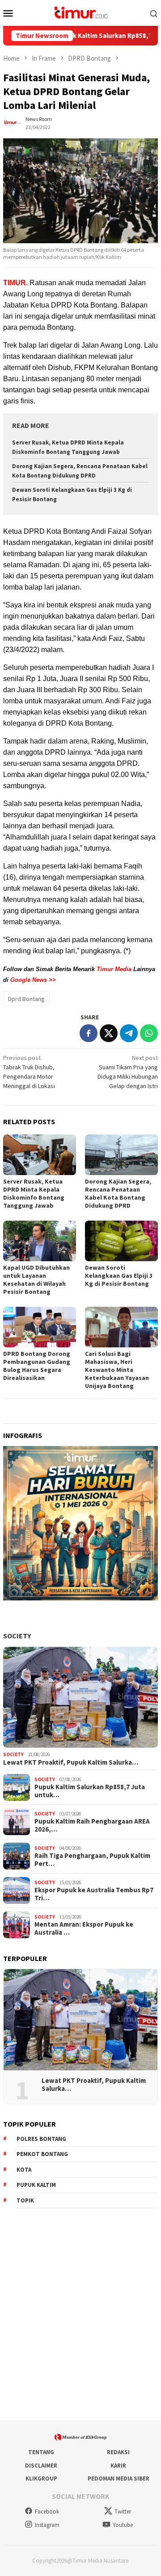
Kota (24, 2170)
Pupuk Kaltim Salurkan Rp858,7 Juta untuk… (90, 1791)
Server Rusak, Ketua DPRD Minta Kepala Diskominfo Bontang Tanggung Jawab (34, 1193)
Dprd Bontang (26, 999)
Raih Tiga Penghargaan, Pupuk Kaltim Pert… (92, 1860)
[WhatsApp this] (149, 1033)
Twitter (123, 2512)
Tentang (41, 2452)
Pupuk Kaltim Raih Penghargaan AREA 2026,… (92, 1825)
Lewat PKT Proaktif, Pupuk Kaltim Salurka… (71, 1762)
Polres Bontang (41, 2139)
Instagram (47, 2525)
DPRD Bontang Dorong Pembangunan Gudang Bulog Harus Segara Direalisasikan (37, 1366)
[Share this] (89, 1033)
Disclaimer (41, 2466)
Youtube (123, 2525)
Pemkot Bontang (42, 2154)
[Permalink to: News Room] (12, 123)
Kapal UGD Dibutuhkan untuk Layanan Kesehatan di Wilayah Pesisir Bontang (36, 1280)
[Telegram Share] (129, 1033)
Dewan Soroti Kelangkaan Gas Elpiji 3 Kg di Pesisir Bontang (119, 1276)
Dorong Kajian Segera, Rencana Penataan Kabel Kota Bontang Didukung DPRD (118, 1193)
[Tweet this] (109, 1033)
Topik (25, 2200)
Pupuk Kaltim (36, 2185)
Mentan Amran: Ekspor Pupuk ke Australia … (84, 1928)
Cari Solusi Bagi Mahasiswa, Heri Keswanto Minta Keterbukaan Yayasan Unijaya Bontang (117, 1370)
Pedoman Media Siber (119, 2478)
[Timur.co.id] (80, 12)
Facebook (47, 2512)
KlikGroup (41, 2478)
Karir (118, 2466)
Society (17, 1636)
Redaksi (118, 2452)
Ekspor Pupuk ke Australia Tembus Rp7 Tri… (94, 1894)
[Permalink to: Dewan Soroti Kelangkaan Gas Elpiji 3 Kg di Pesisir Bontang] (121, 1241)
